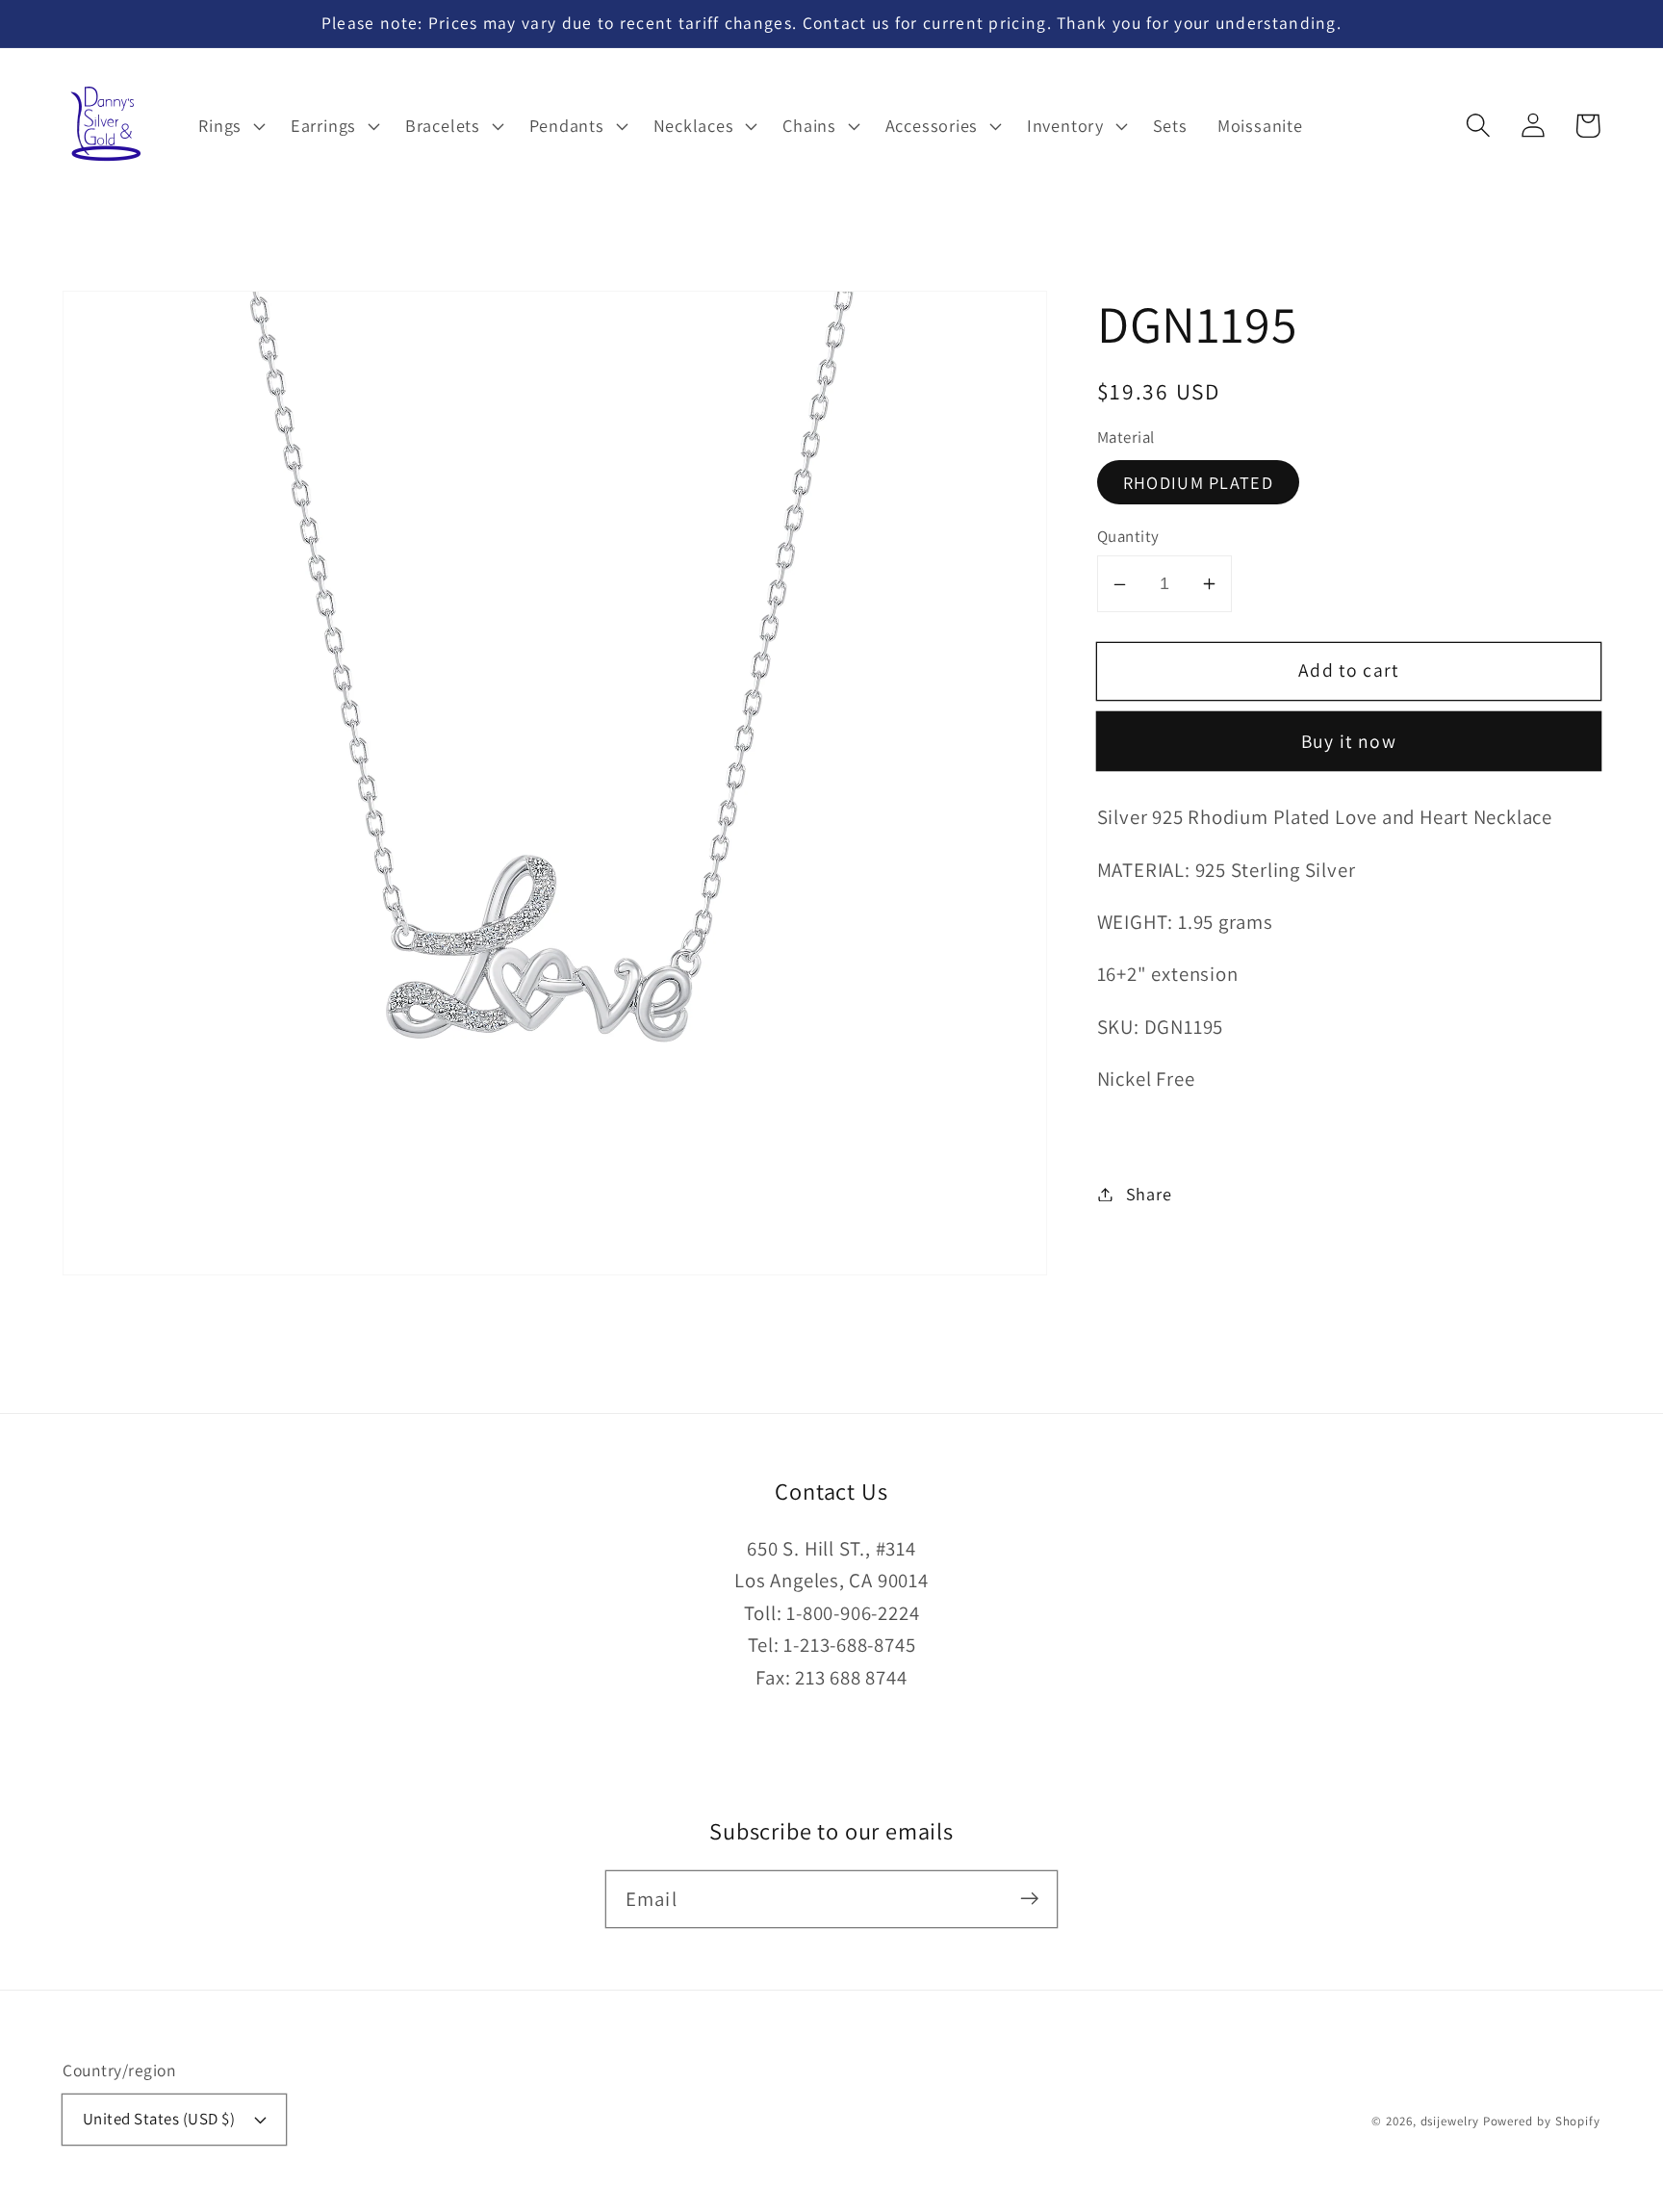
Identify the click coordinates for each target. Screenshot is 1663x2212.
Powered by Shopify (1542, 2121)
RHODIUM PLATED (1198, 482)
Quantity (1128, 537)
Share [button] (1149, 1194)
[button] (1478, 126)
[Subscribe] (1029, 1899)
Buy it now (1349, 742)
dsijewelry (1450, 2121)
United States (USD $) (159, 2119)
